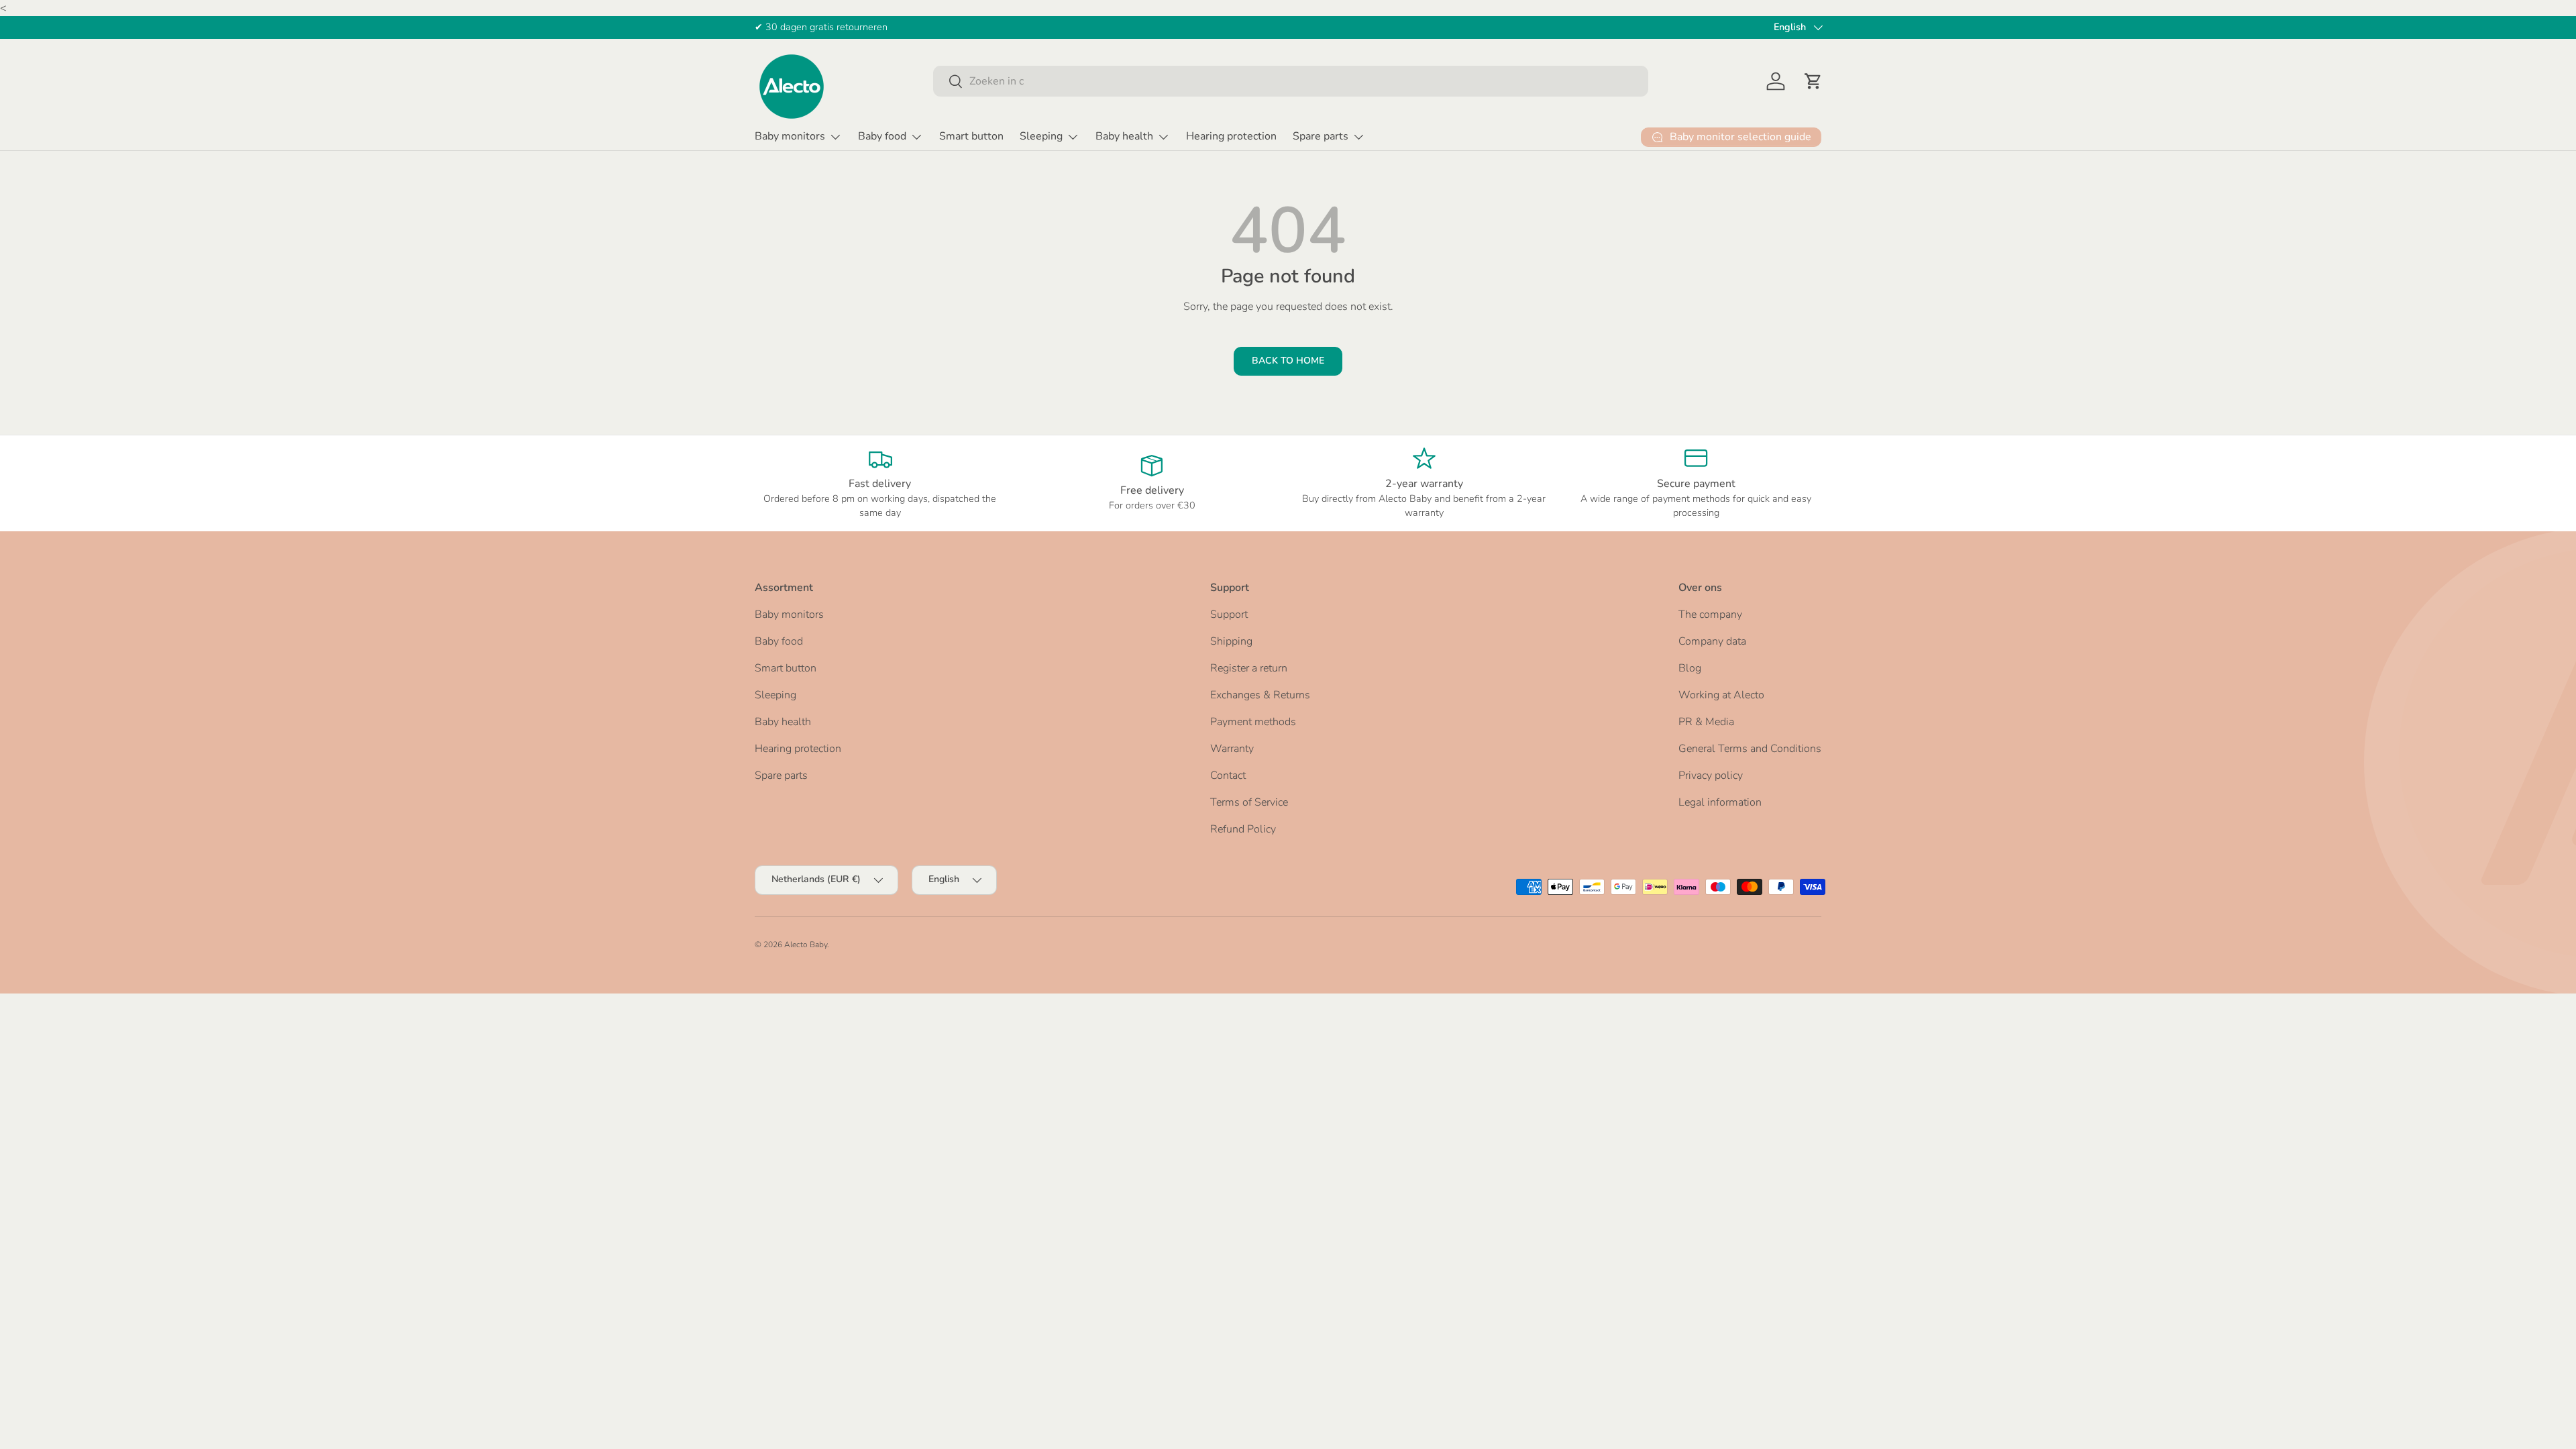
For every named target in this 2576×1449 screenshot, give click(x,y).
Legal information (1720, 802)
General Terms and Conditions (1750, 749)
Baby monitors (790, 136)
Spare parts (1321, 136)
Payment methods (1253, 722)
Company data (1712, 641)
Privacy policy (1711, 775)
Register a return (1249, 668)
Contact (1228, 775)
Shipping (1231, 641)
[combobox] (1291, 81)
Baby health (1124, 136)
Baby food (882, 136)
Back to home (1288, 361)
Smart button (971, 136)
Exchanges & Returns (1260, 695)
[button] (1813, 81)
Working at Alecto (1721, 695)
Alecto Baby (806, 945)
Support (1229, 614)
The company (1710, 614)
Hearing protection (1231, 136)
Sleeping (1041, 136)
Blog (1690, 668)
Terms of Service (1249, 802)
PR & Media (1706, 722)
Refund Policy (1243, 829)
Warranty (1232, 749)
